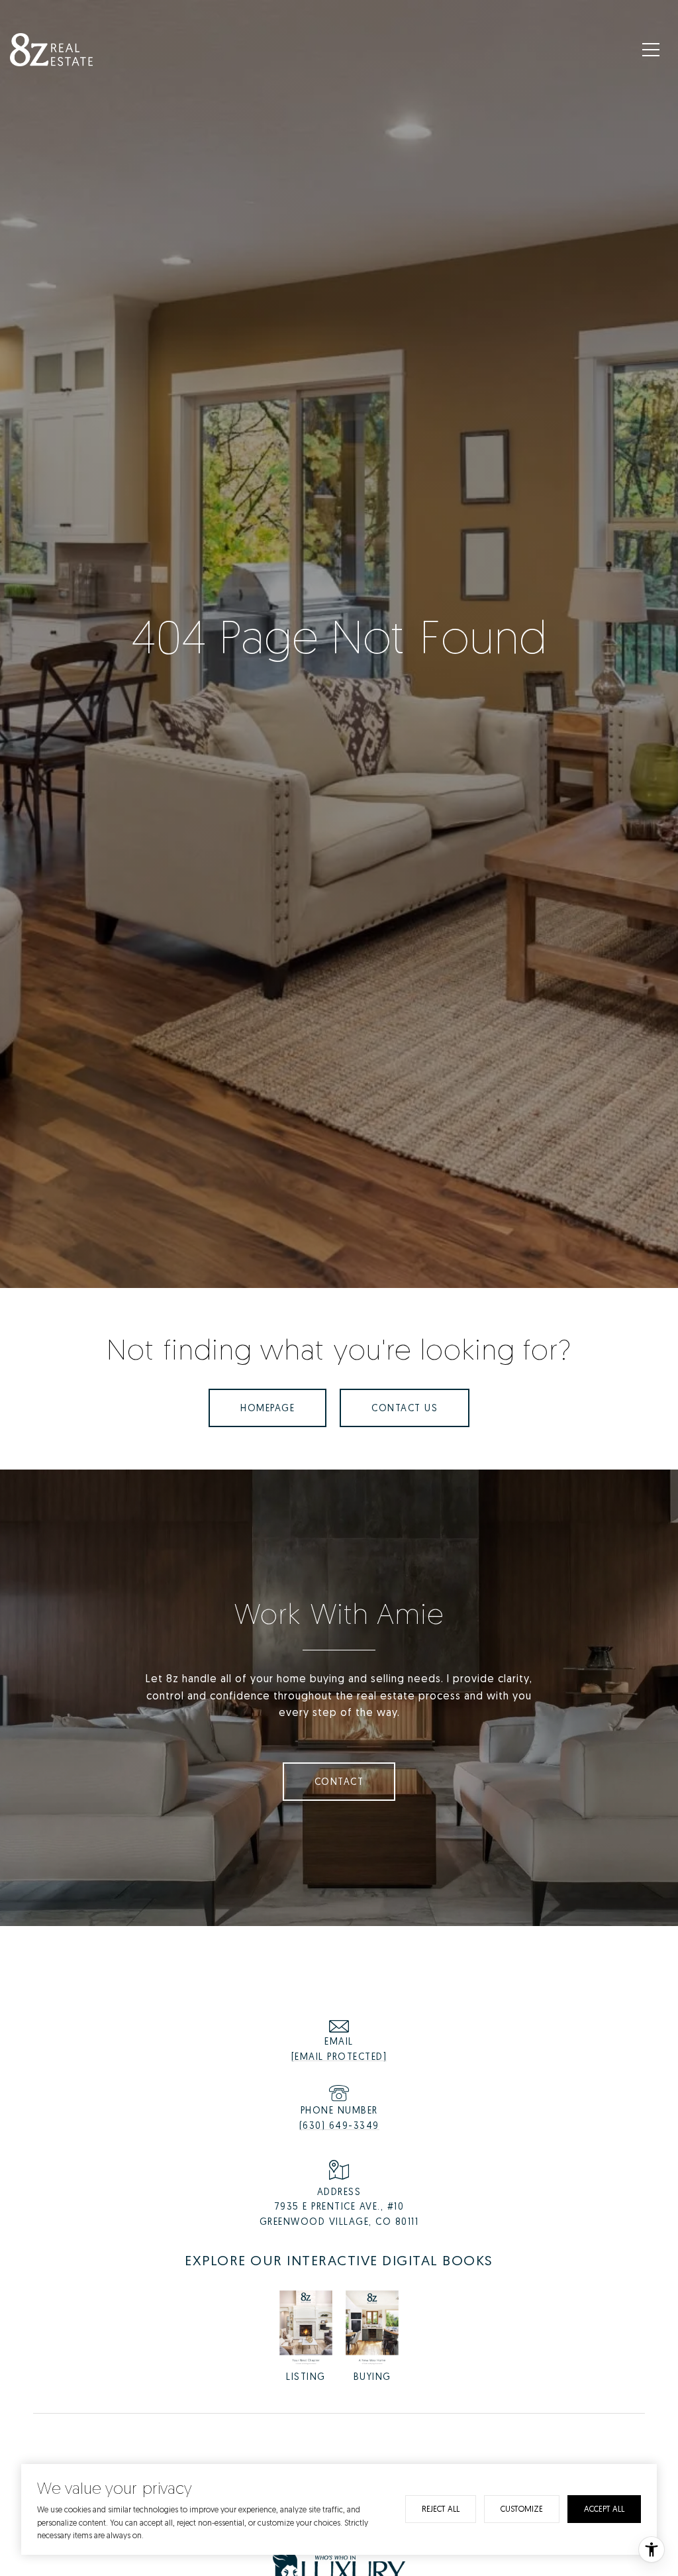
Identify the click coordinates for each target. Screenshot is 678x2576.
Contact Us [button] (405, 1408)
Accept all (604, 2509)
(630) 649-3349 (339, 2125)
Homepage (267, 1408)
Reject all (441, 2509)
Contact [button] (339, 1781)
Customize (522, 2509)
